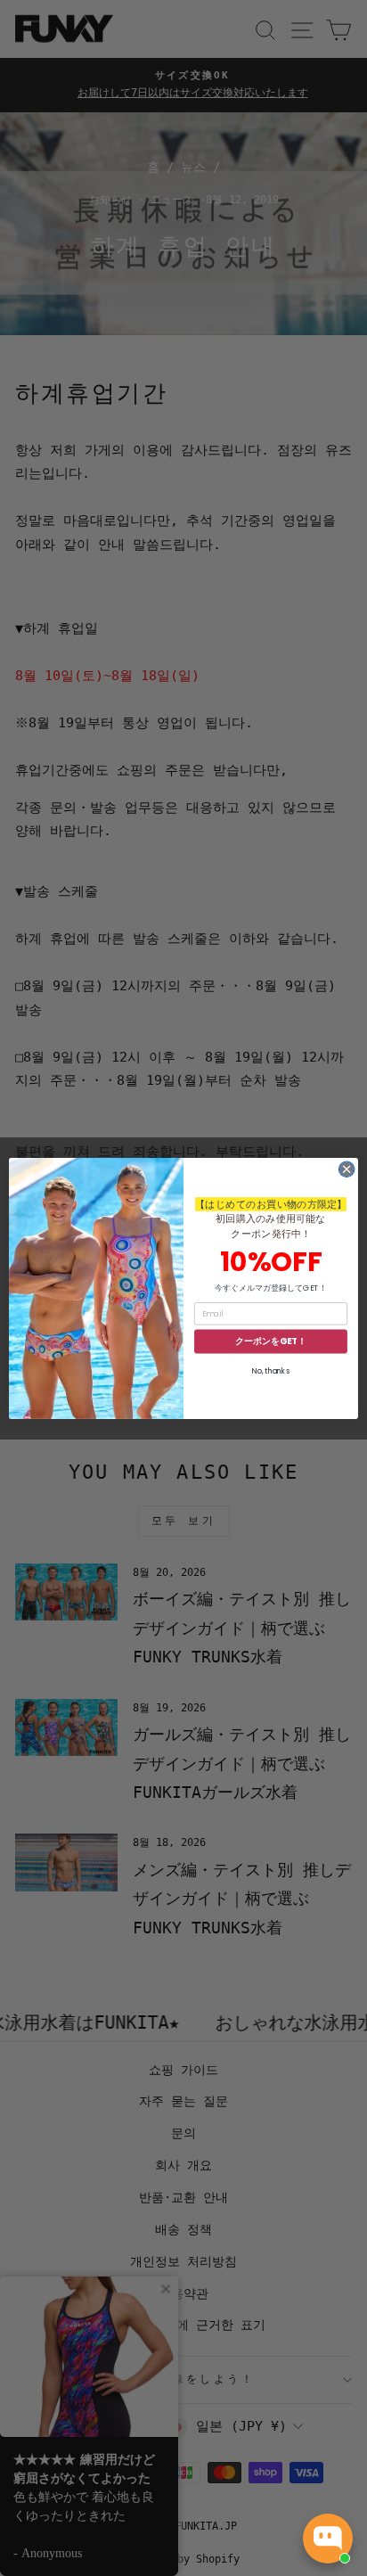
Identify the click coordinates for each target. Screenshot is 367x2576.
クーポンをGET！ (271, 1341)
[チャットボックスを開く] (328, 2539)
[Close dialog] (347, 1169)
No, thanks (270, 1371)
